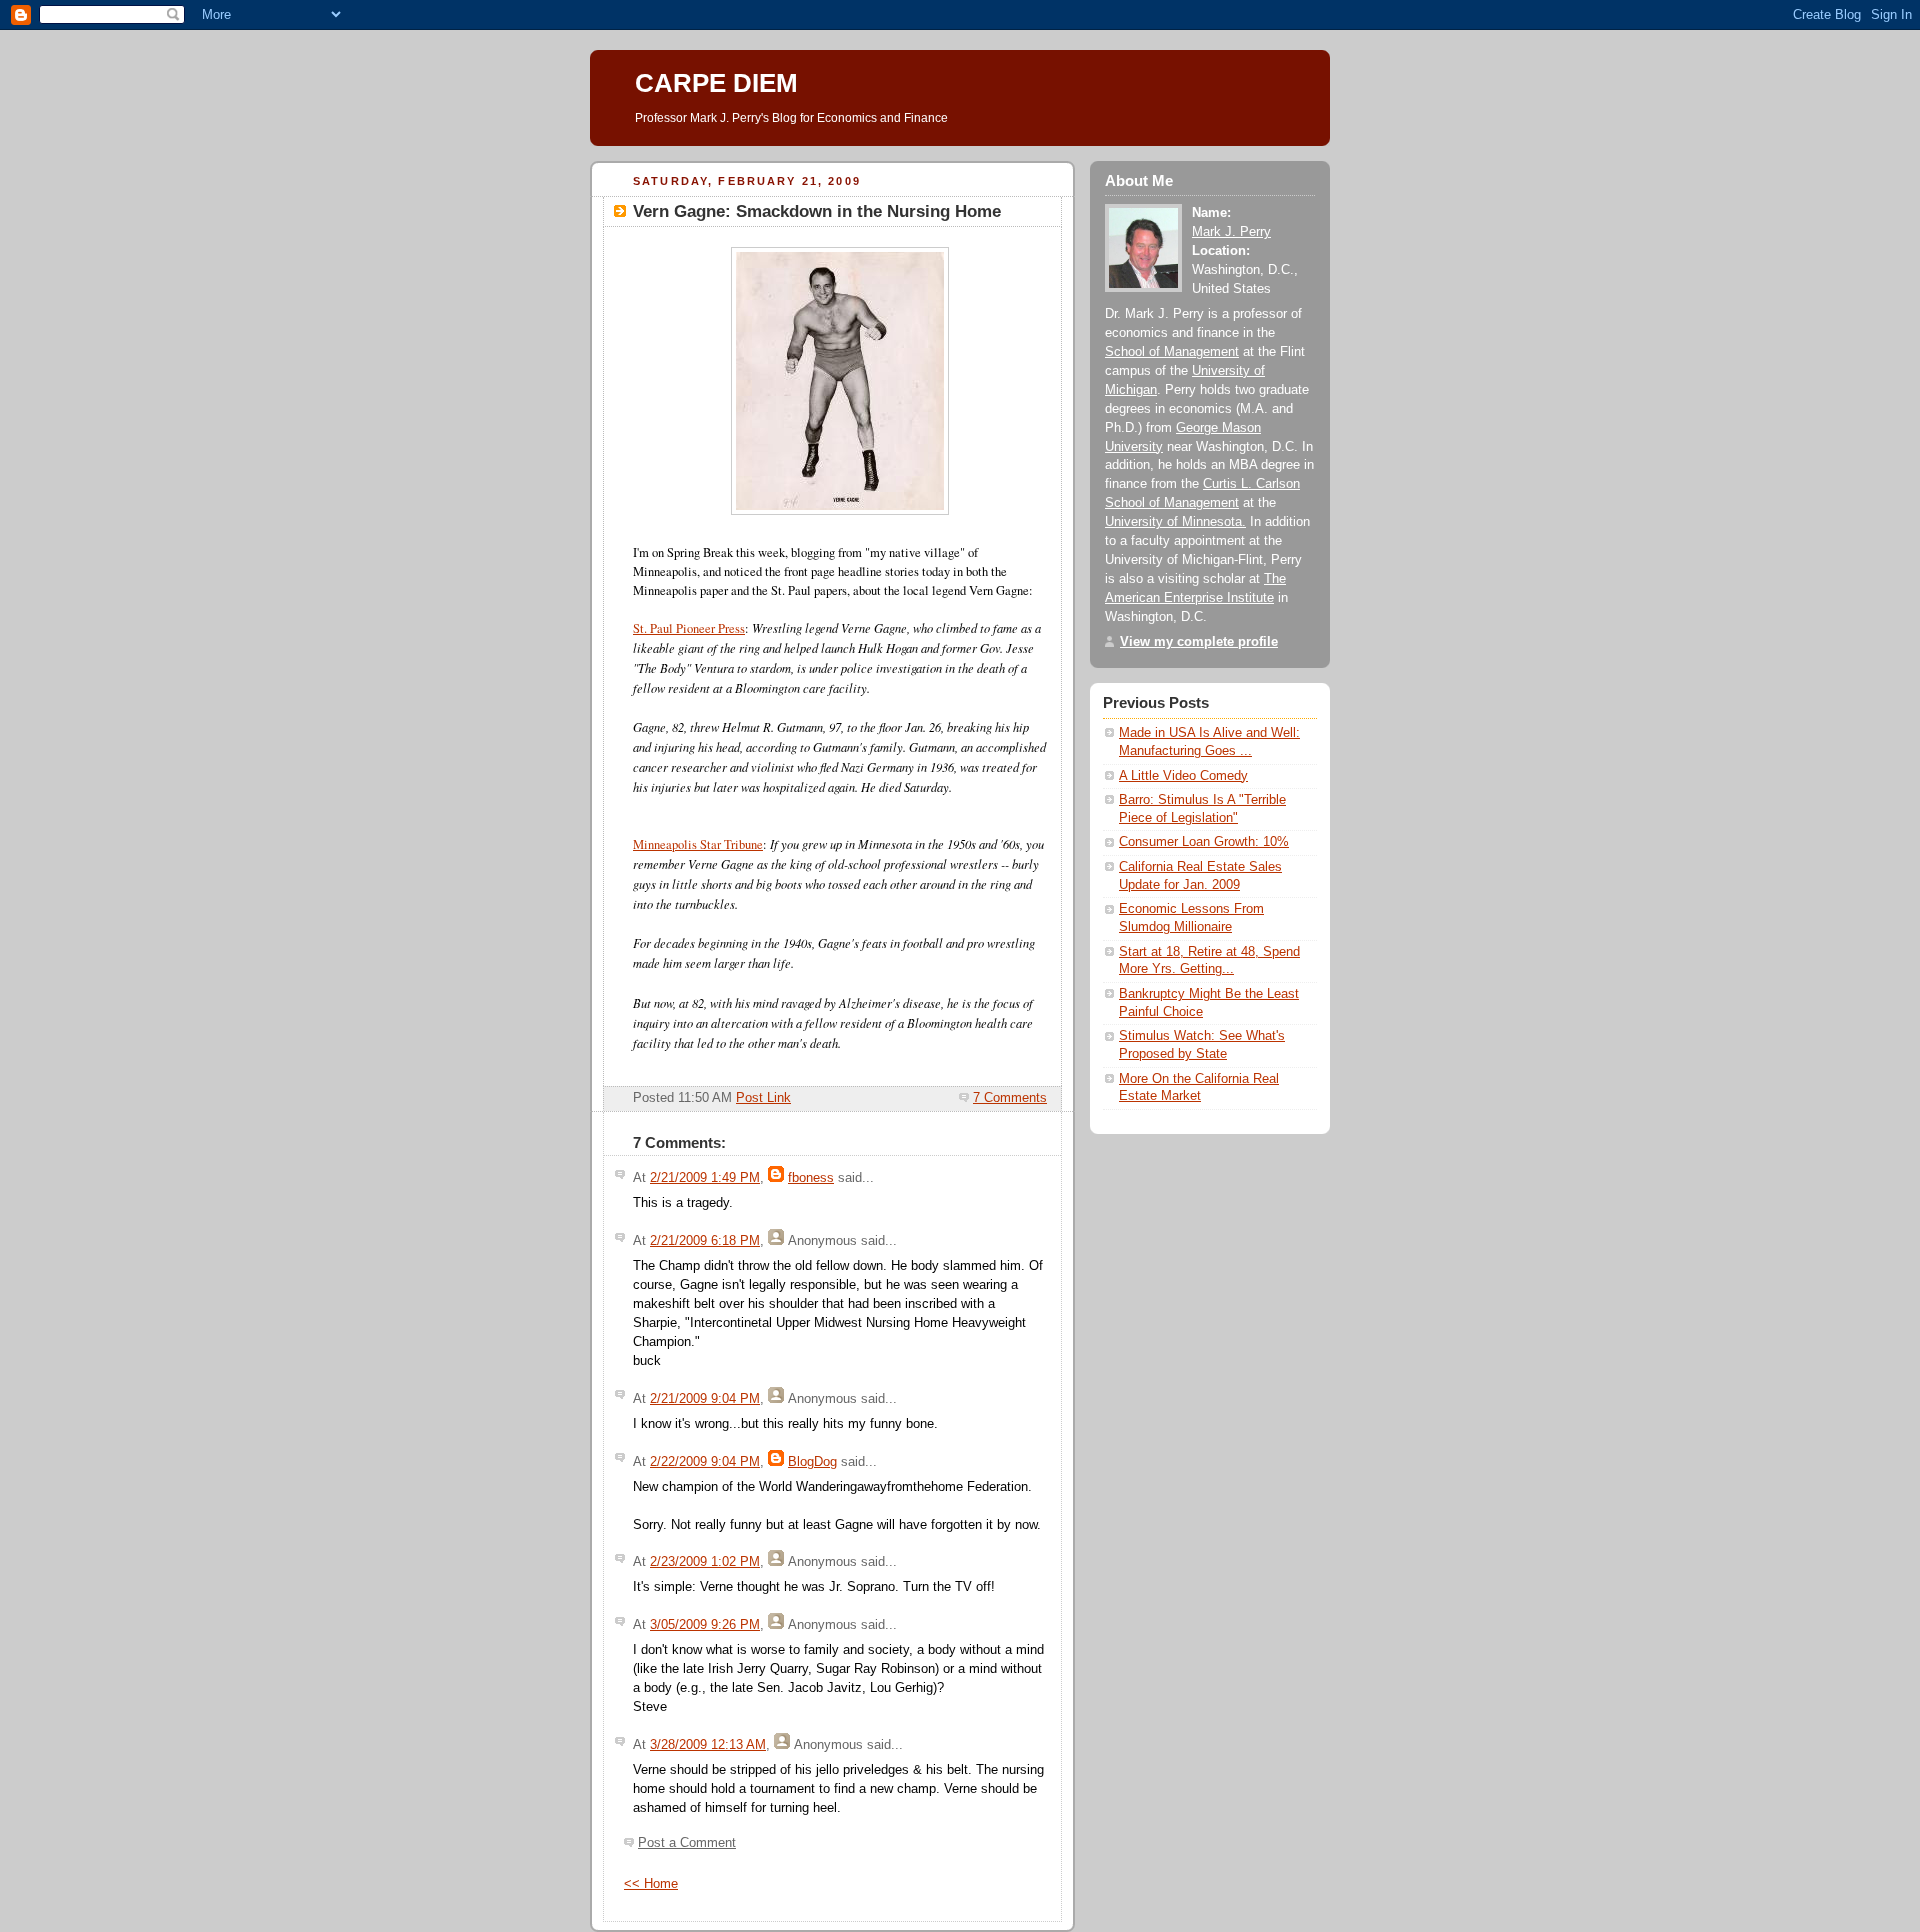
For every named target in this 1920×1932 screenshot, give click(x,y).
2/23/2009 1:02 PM (705, 1562)
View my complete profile (1199, 642)
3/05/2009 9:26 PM (705, 1625)
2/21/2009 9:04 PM (705, 1399)
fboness (811, 1178)
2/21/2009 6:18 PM (705, 1241)
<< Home (651, 1884)
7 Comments (1010, 1098)
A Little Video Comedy (1183, 776)
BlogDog (812, 1462)
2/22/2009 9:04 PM (705, 1462)
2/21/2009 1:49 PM (705, 1178)
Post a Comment (687, 1843)
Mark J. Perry (1231, 232)
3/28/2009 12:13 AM (708, 1745)
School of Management (1172, 352)
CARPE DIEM (716, 83)
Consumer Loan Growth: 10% (1204, 842)
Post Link (763, 1098)
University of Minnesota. (1175, 522)
